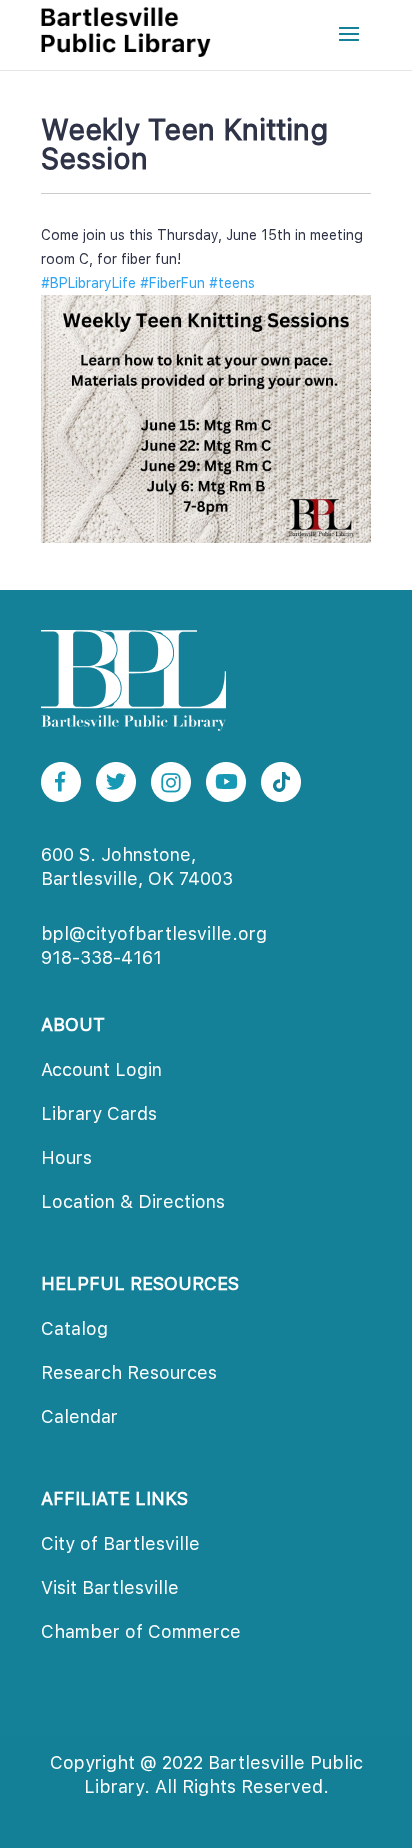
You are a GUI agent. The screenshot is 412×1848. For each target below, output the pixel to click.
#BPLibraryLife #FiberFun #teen (148, 283)
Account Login (101, 1069)
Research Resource (129, 1372)
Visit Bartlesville (110, 1587)
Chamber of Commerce (141, 1631)
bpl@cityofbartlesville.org (154, 933)
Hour (66, 1157)
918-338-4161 (101, 957)
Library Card (99, 1113)
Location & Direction (133, 1201)
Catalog (74, 1328)
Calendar (79, 1416)
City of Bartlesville (120, 1543)
